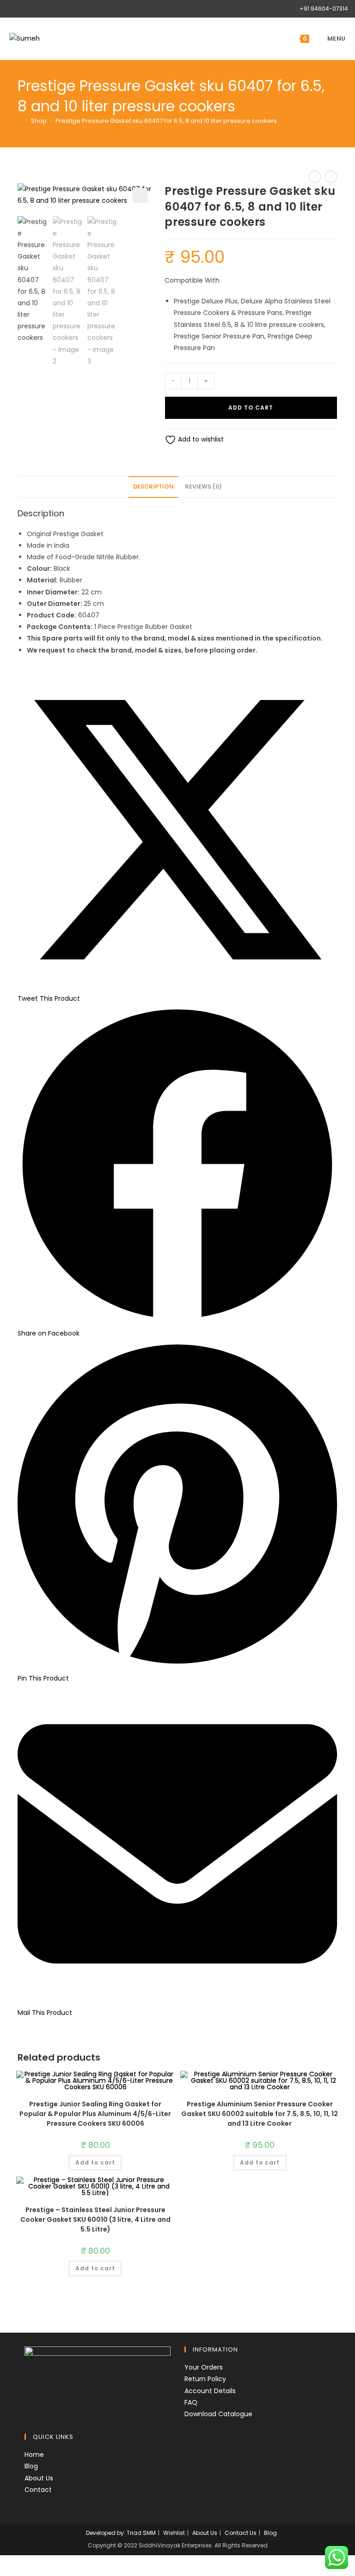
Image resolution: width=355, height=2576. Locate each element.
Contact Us (241, 2533)
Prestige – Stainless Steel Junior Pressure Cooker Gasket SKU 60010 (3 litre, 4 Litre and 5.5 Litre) (95, 2219)
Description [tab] (153, 487)
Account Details (210, 2391)
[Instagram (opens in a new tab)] (20, 9)
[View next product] (331, 177)
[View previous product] (315, 177)
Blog (31, 2466)
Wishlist (174, 2533)
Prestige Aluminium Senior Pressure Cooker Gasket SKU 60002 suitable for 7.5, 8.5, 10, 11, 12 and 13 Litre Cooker (260, 2114)
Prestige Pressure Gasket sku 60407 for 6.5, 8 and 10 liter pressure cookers (166, 121)
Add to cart (251, 408)
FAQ (191, 2402)
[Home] (20, 121)
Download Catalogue (218, 2414)
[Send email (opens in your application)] (31, 9)
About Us (39, 2478)
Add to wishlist (200, 439)
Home (34, 2455)
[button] (140, 195)
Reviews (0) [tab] (203, 487)
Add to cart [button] (95, 2162)
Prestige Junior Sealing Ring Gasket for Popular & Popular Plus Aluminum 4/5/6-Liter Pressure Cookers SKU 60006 (95, 2114)
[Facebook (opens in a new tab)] (11, 9)
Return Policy (205, 2379)
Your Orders (204, 2367)
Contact (38, 2490)
